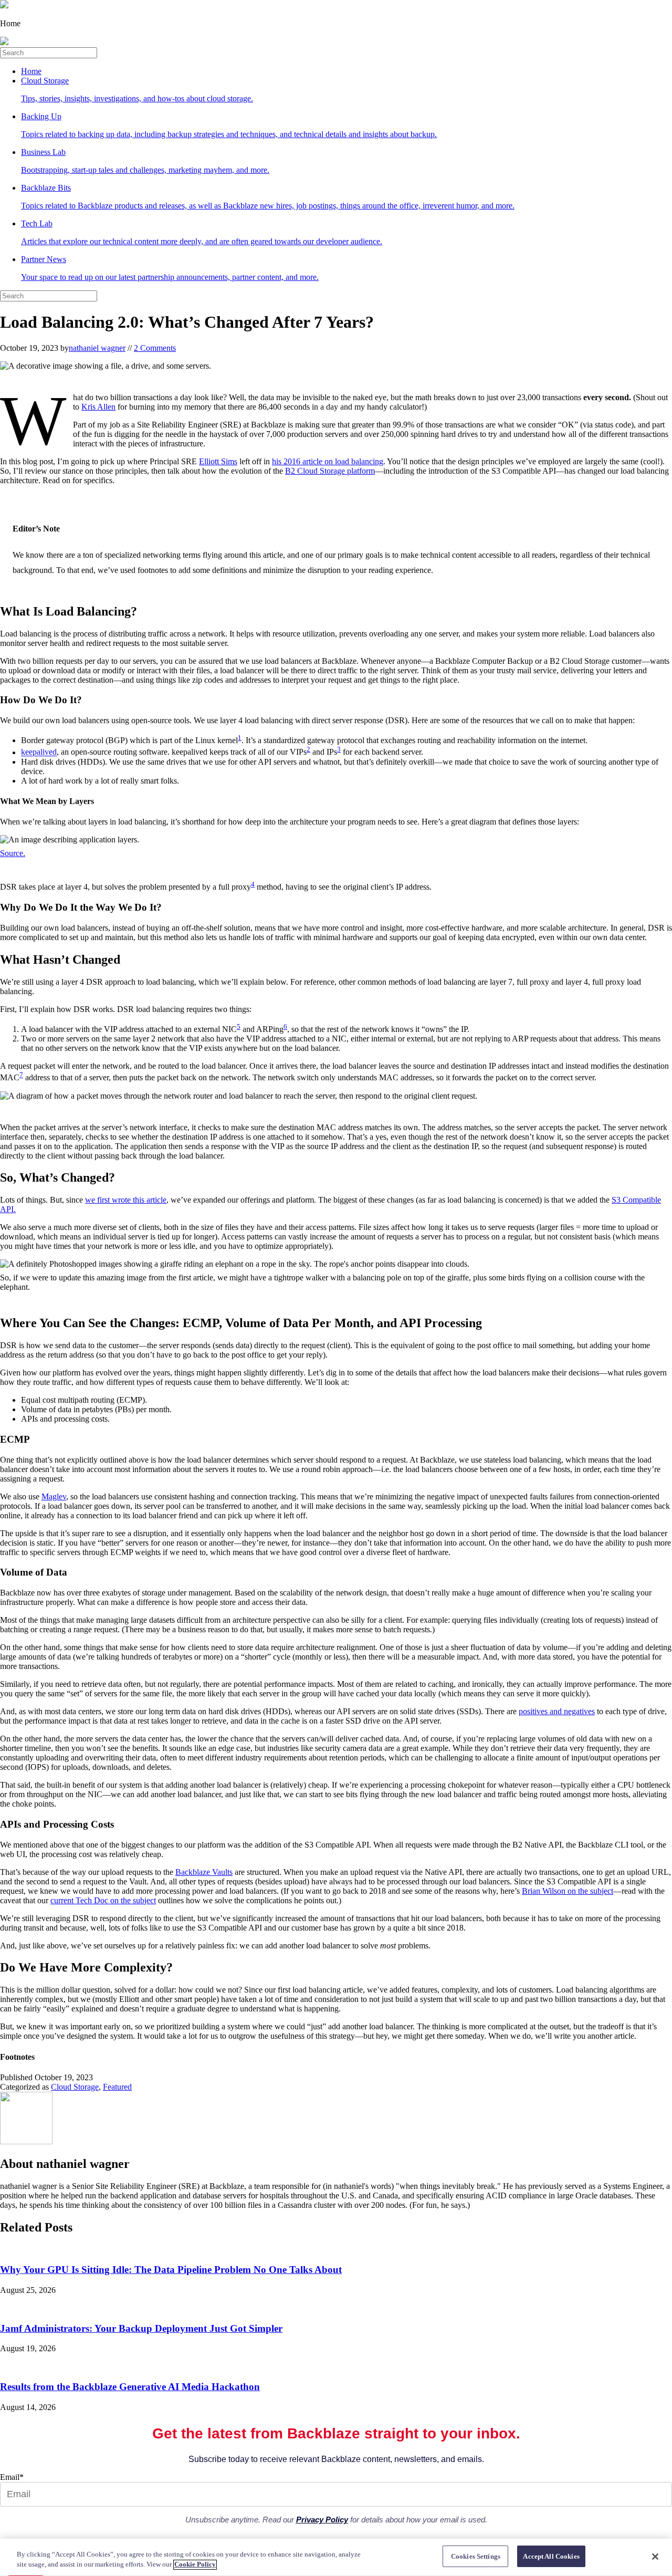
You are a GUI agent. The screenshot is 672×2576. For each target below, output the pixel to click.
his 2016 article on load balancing (328, 461)
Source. (13, 853)
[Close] (655, 2557)
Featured (117, 2087)
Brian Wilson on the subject (568, 1891)
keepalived (39, 752)
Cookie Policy (195, 2565)
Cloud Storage (75, 2087)
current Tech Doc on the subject (103, 1900)
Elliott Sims (218, 461)
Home (31, 71)
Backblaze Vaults (204, 1872)
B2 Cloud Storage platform (330, 471)
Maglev (54, 1496)
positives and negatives (557, 1711)
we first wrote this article (126, 1200)
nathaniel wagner (97, 348)
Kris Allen (98, 407)
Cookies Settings (476, 2556)
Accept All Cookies (551, 2556)
